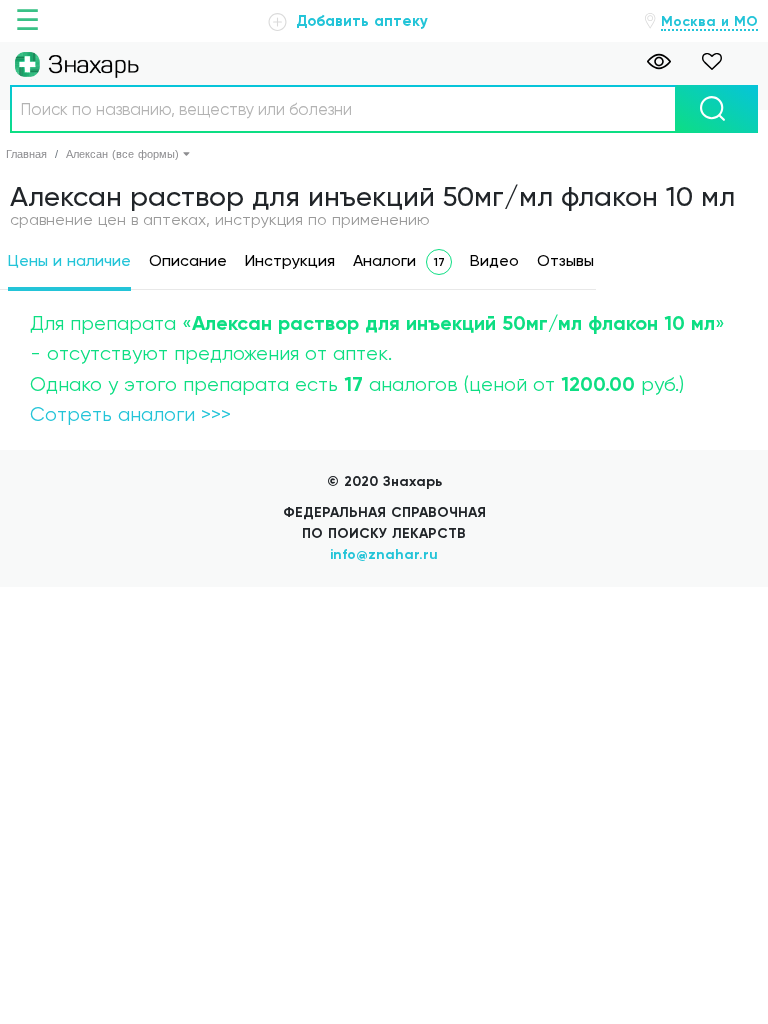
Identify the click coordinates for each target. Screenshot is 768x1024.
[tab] (69, 264)
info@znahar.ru (384, 554)
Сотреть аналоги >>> (130, 414)
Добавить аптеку (359, 21)
